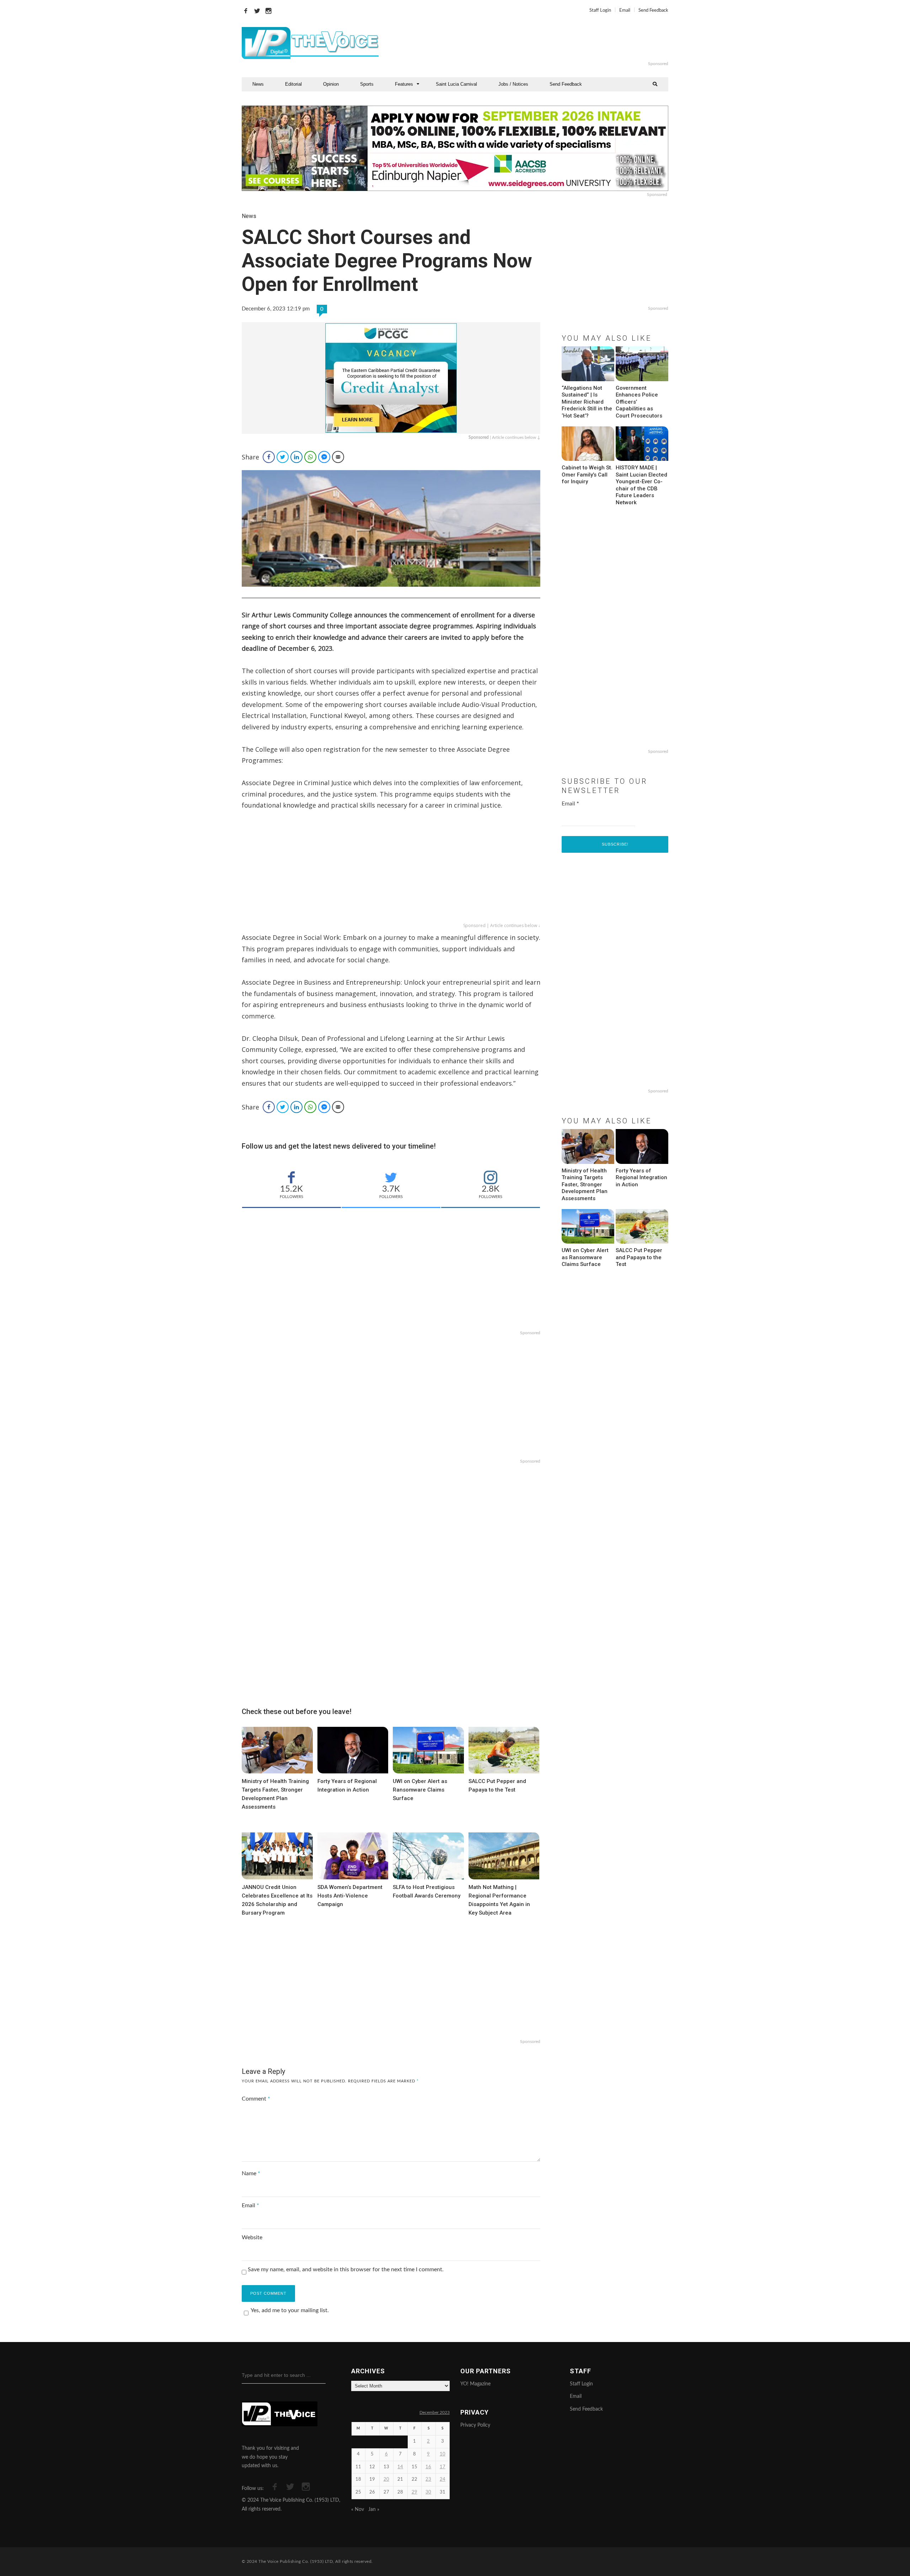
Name (251, 2173)
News (258, 84)
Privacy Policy (475, 2425)
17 (443, 2467)
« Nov (358, 2510)
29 (414, 2492)
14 (400, 2467)
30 (428, 2492)
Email (625, 10)
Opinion (331, 84)
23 (428, 2479)
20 (386, 2479)
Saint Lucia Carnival (456, 84)
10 (443, 2454)
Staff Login (600, 10)
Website (252, 2237)
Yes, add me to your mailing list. (290, 2310)
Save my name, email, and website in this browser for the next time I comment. (346, 2269)
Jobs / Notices (513, 84)
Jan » (374, 2510)
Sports (367, 84)
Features (404, 84)
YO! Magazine (475, 2384)
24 (443, 2479)
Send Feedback (653, 10)
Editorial (293, 84)
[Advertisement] (542, 43)
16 (428, 2467)
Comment (256, 2099)
